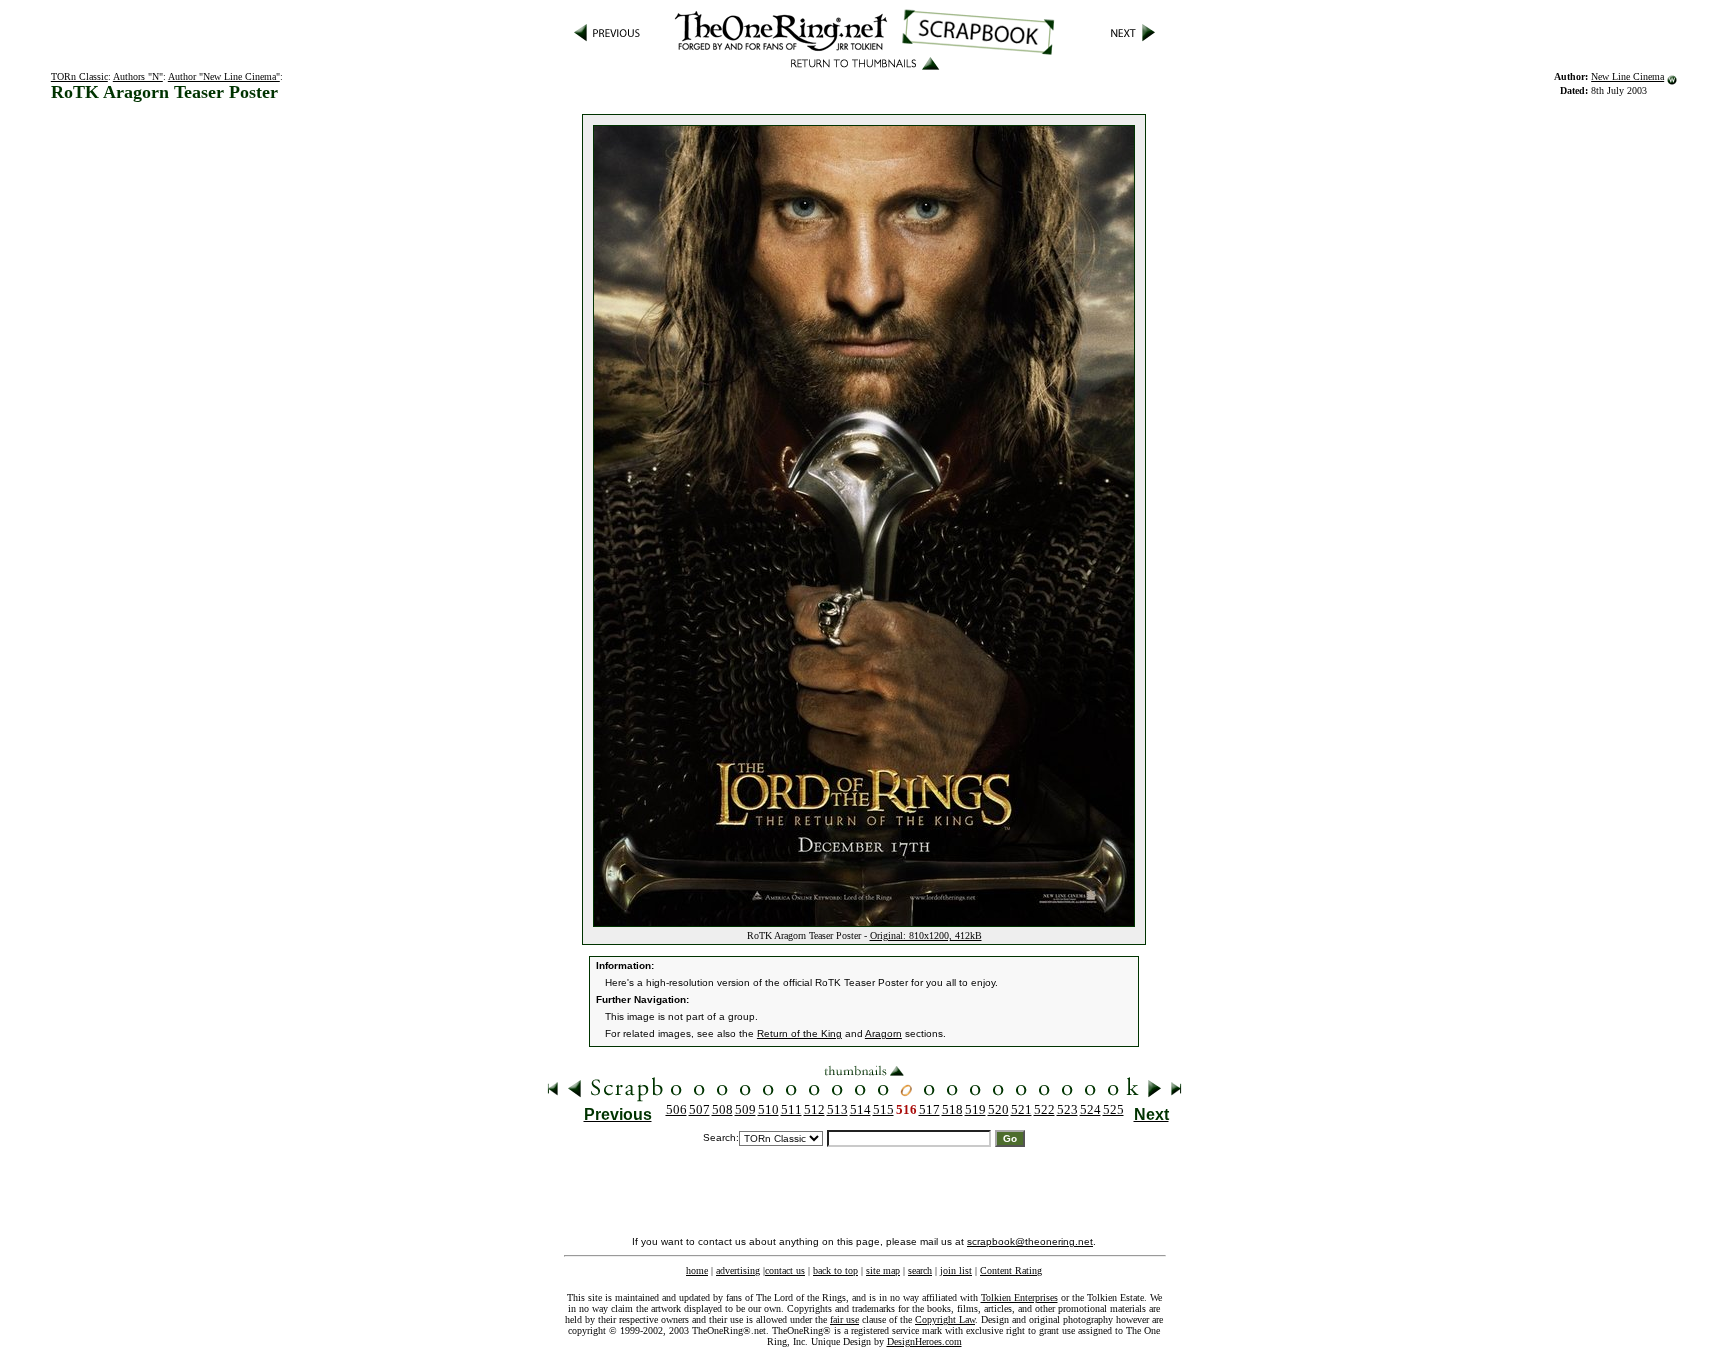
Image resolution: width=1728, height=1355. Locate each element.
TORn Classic (79, 76)
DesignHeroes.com (924, 1341)
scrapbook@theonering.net (1030, 1241)
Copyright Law (945, 1319)
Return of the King (799, 1033)
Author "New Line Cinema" (224, 76)
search (920, 1270)
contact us (785, 1270)
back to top (835, 1270)
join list (956, 1270)
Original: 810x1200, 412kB (926, 935)
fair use (844, 1319)
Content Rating (1011, 1270)
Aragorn (883, 1033)
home (697, 1270)
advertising (738, 1270)
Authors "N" (138, 76)
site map (883, 1270)
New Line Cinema (1627, 76)
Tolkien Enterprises (1019, 1297)
